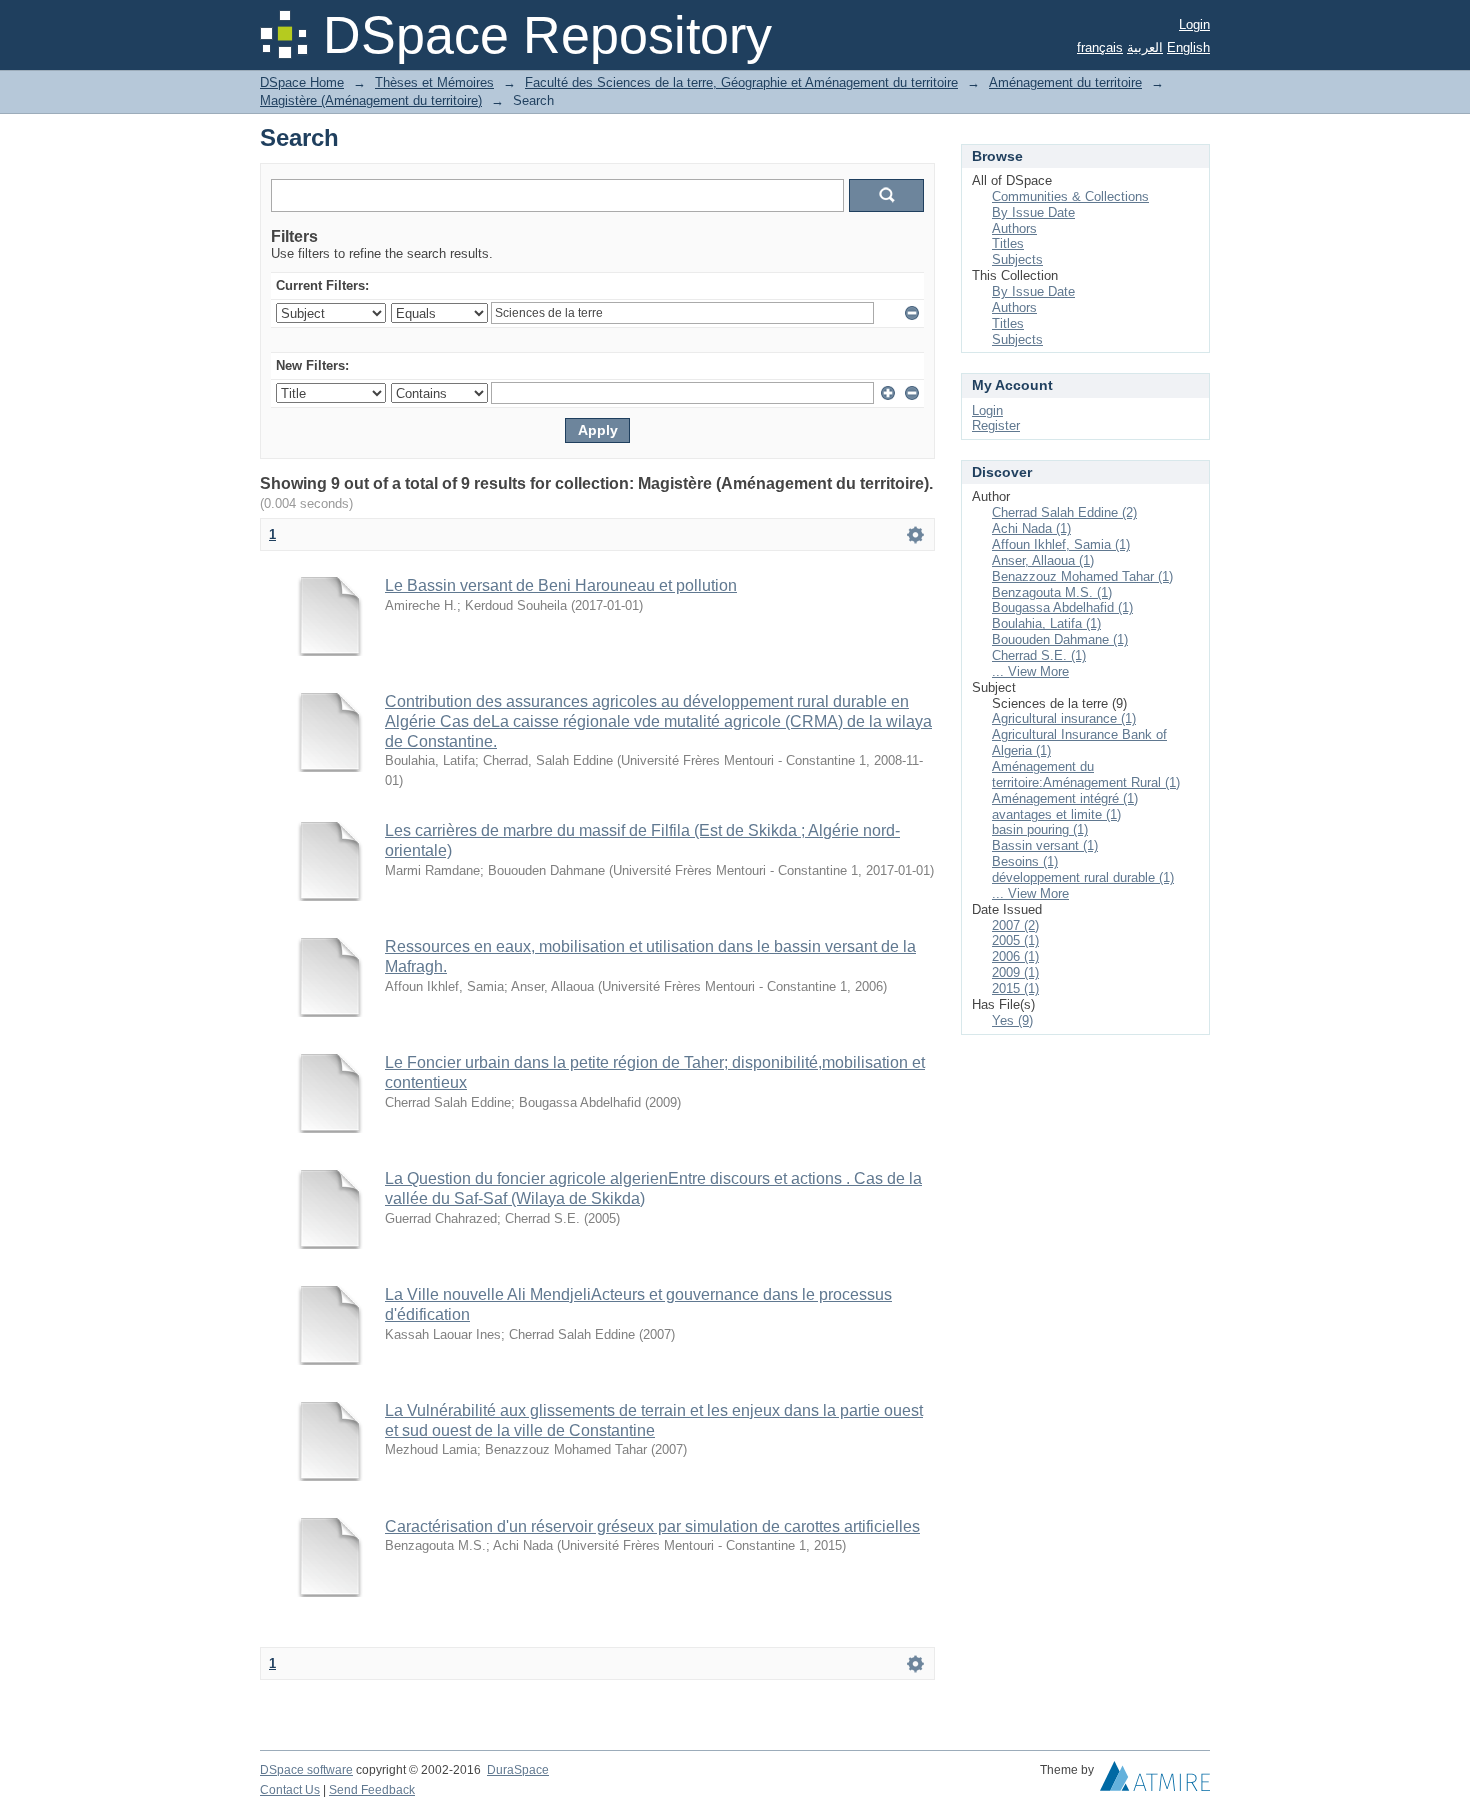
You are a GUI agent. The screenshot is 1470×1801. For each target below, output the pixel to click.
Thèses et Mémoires (434, 82)
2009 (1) (1015, 972)
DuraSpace (518, 1770)
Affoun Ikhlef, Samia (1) (1061, 544)
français (1100, 47)
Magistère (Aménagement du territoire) (371, 100)
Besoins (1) (1025, 861)
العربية (1145, 47)
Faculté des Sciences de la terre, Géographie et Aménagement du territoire (741, 82)
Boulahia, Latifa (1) (1046, 623)
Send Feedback (372, 1790)
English (1188, 47)
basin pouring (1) (1040, 829)
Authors (1014, 228)
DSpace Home (302, 82)
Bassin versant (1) (1045, 845)
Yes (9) (1012, 1020)
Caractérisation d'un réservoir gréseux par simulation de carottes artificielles (652, 1526)
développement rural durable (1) (1083, 877)
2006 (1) (1015, 956)
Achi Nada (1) (1031, 528)
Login (1194, 24)
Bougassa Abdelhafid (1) (1062, 607)
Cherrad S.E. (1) (1039, 655)
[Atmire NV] (1155, 1781)
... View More (1030, 671)
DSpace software (306, 1770)
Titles (1008, 243)
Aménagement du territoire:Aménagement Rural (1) (1086, 774)
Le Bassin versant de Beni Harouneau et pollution (561, 585)
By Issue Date (1033, 212)
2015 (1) (1015, 988)
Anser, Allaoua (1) (1043, 560)
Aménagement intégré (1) (1065, 798)
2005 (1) (1015, 940)
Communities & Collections (1070, 196)
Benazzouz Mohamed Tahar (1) (1082, 576)
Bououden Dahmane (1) (1060, 639)
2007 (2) (1015, 925)
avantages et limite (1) (1056, 814)
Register (996, 425)
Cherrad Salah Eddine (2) (1064, 512)
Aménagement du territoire (1065, 82)
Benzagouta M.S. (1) (1052, 592)
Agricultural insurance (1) (1064, 718)
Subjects (1017, 259)
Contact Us (290, 1790)
